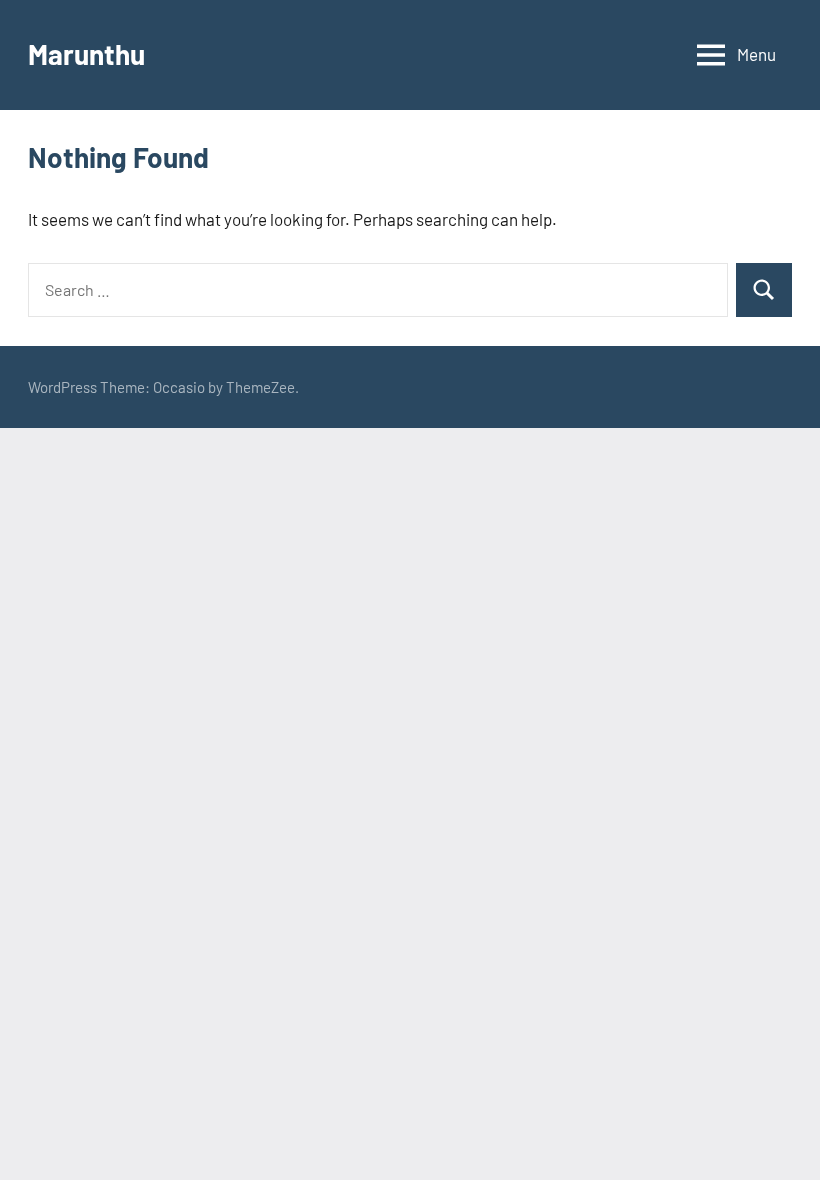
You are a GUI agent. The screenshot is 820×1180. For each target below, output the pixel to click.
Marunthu (86, 54)
